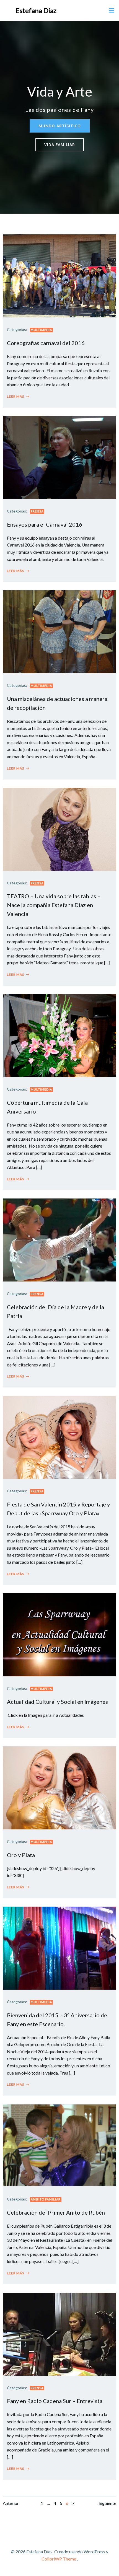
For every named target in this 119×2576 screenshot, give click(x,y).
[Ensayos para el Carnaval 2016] (59, 457)
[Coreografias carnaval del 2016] (59, 275)
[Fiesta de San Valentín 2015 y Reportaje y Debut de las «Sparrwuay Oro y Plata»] (59, 1437)
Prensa (37, 511)
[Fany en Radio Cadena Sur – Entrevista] (59, 2333)
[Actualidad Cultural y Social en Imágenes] (59, 1634)
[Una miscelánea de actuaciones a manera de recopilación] (59, 631)
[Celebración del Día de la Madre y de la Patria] (59, 1239)
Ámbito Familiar (46, 2199)
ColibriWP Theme (59, 2559)
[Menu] (112, 11)
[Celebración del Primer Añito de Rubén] (59, 2145)
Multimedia (41, 330)
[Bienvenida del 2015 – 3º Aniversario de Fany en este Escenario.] (59, 1947)
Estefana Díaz (36, 10)
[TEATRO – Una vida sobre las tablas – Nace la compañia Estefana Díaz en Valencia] (59, 829)
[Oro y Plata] (59, 1787)
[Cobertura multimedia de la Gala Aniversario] (59, 1035)
